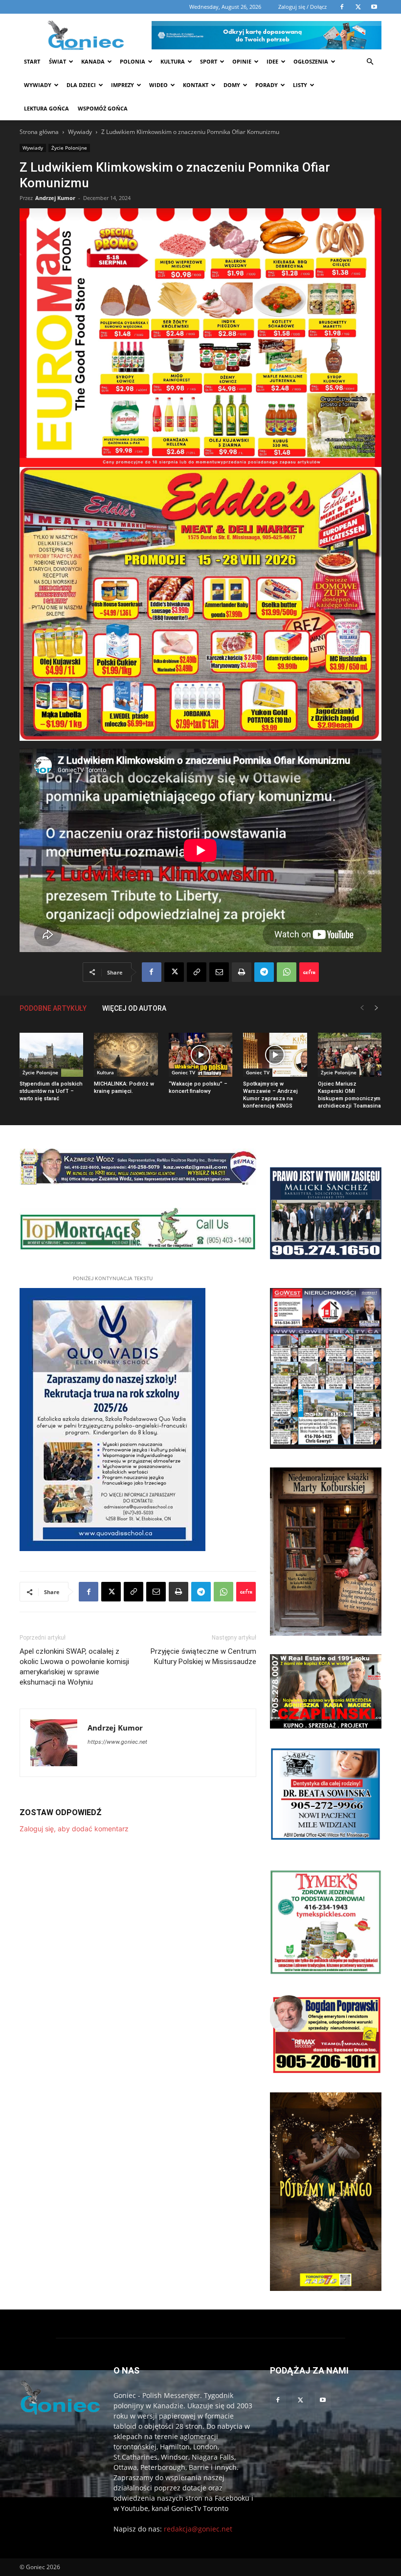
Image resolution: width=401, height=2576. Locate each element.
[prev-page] (362, 1008)
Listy (300, 85)
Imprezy (123, 85)
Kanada (93, 61)
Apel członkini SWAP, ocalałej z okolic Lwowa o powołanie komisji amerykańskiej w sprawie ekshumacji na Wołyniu (74, 1667)
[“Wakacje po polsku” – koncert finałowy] (200, 1055)
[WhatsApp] (287, 972)
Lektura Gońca (46, 108)
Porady (267, 85)
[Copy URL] (197, 972)
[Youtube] (323, 2400)
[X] (174, 972)
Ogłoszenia (311, 61)
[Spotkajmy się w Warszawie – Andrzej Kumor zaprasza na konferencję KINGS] (275, 1055)
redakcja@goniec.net (198, 2529)
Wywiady (38, 85)
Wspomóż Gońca (103, 108)
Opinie (242, 61)
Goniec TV (183, 1072)
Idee (272, 61)
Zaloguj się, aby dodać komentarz (74, 1829)
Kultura (173, 61)
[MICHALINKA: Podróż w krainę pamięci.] (126, 1055)
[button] (370, 62)
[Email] (219, 972)
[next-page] (377, 1008)
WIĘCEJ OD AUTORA (134, 1008)
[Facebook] (152, 972)
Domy (232, 85)
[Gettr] (309, 972)
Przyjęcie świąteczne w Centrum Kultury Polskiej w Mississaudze (203, 1656)
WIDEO (158, 85)
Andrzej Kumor (55, 198)
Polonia (133, 61)
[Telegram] (264, 972)
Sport (209, 61)
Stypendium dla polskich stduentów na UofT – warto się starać (51, 1091)
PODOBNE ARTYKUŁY (53, 1008)
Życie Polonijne (69, 148)
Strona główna (39, 132)
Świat (57, 61)
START (32, 61)
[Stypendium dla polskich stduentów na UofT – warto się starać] (51, 1055)
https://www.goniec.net (117, 1742)
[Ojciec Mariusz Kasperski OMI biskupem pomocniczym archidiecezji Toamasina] (350, 1055)
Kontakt (196, 85)
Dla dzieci (81, 85)
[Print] (242, 972)
